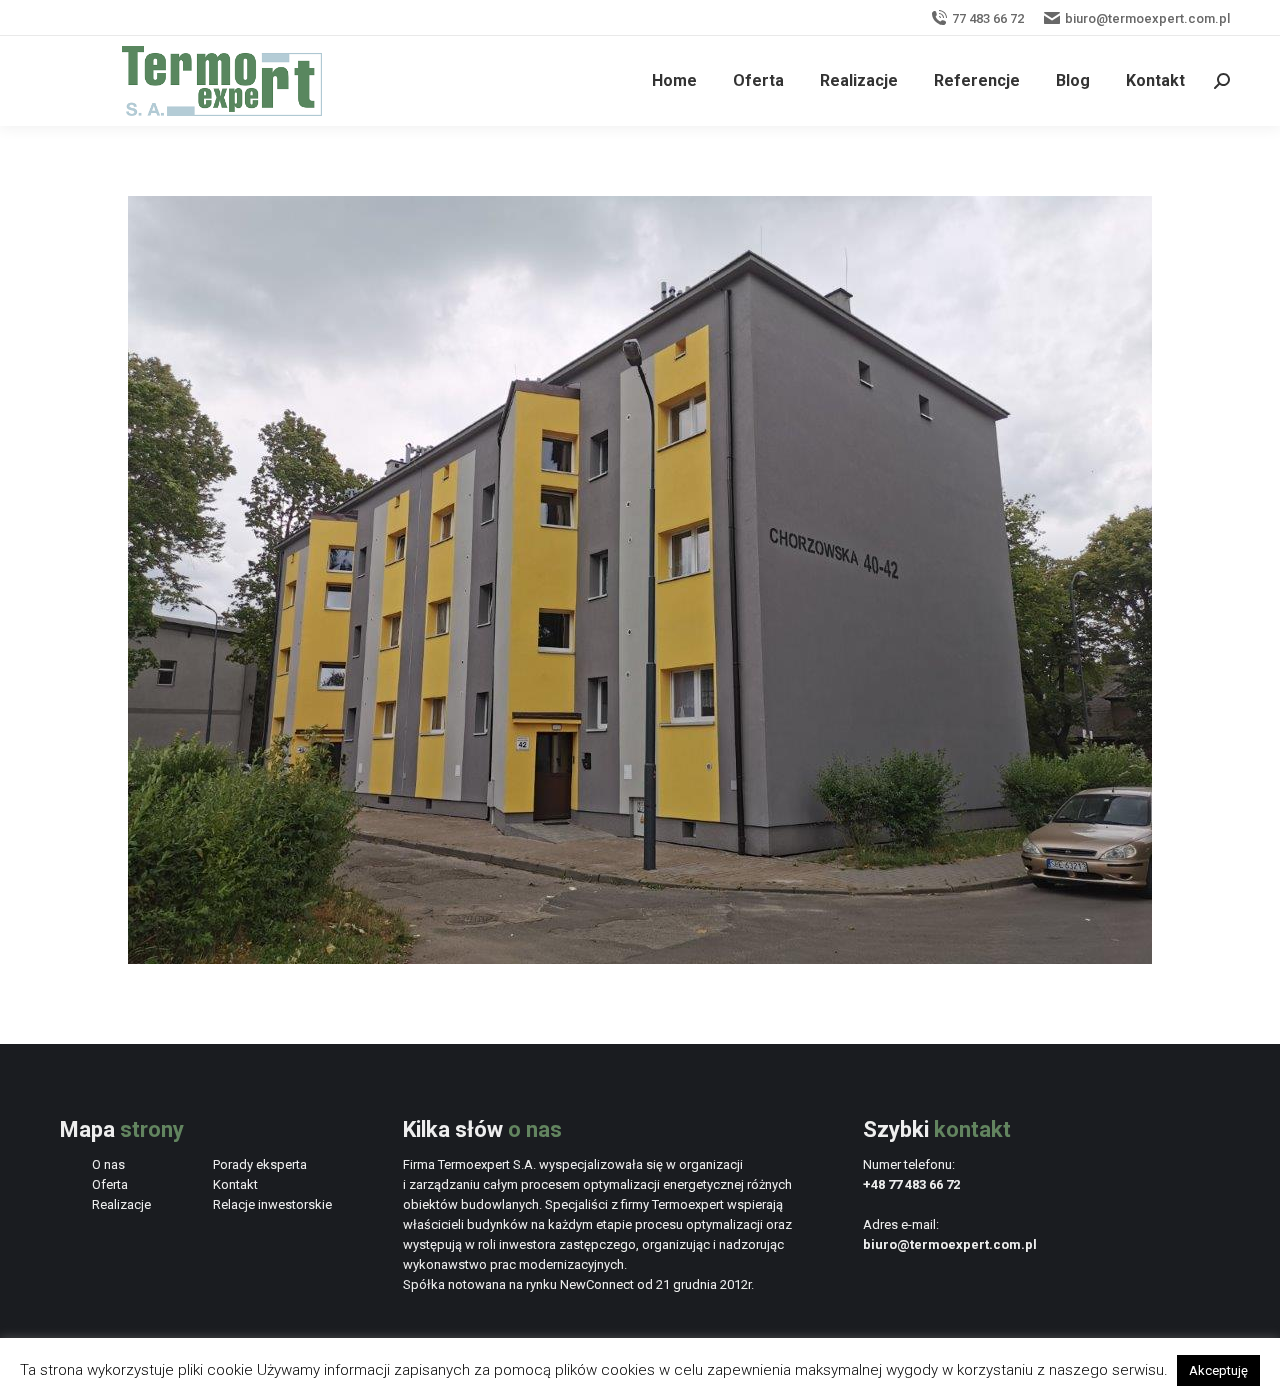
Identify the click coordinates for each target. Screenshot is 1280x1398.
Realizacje (121, 1204)
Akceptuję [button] (1218, 1370)
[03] (640, 580)
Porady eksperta (260, 1164)
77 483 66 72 (988, 18)
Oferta (110, 1184)
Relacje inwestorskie (272, 1204)
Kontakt (235, 1184)
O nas (108, 1164)
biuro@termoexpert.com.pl (1147, 18)
